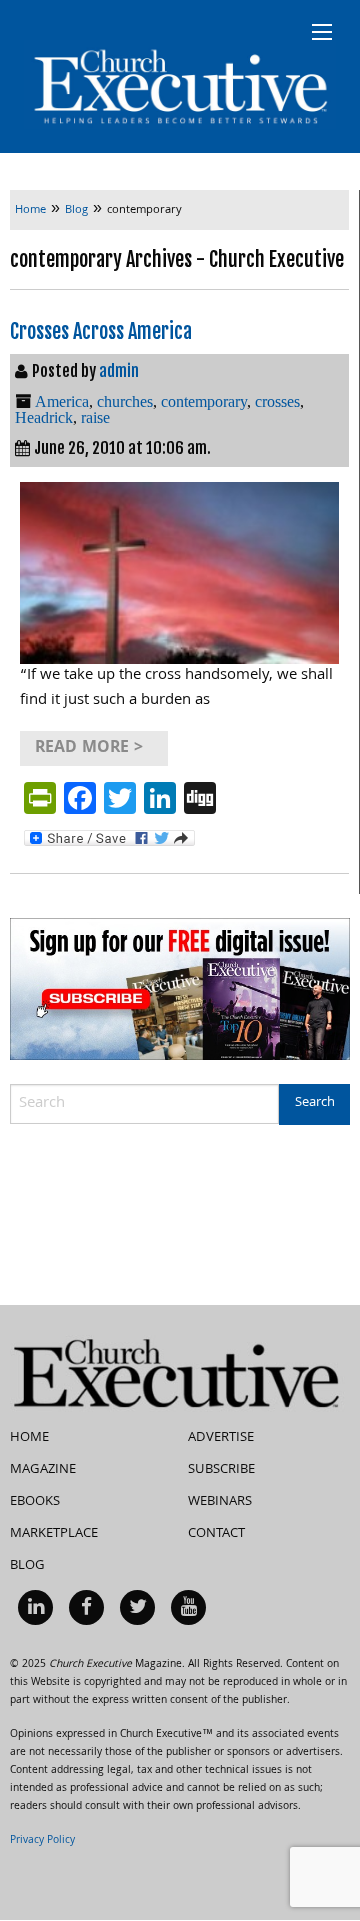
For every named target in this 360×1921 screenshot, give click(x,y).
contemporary (204, 401)
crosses (277, 401)
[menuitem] (35, 1607)
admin (119, 371)
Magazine (43, 1470)
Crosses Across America (101, 331)
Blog (27, 1566)
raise (95, 417)
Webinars (220, 1502)
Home (29, 1438)
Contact (216, 1534)
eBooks (35, 1502)
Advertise (221, 1438)
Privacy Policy (42, 1841)
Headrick (44, 417)
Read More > (89, 748)
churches (125, 401)
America (62, 401)
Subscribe (221, 1470)
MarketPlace (54, 1534)
